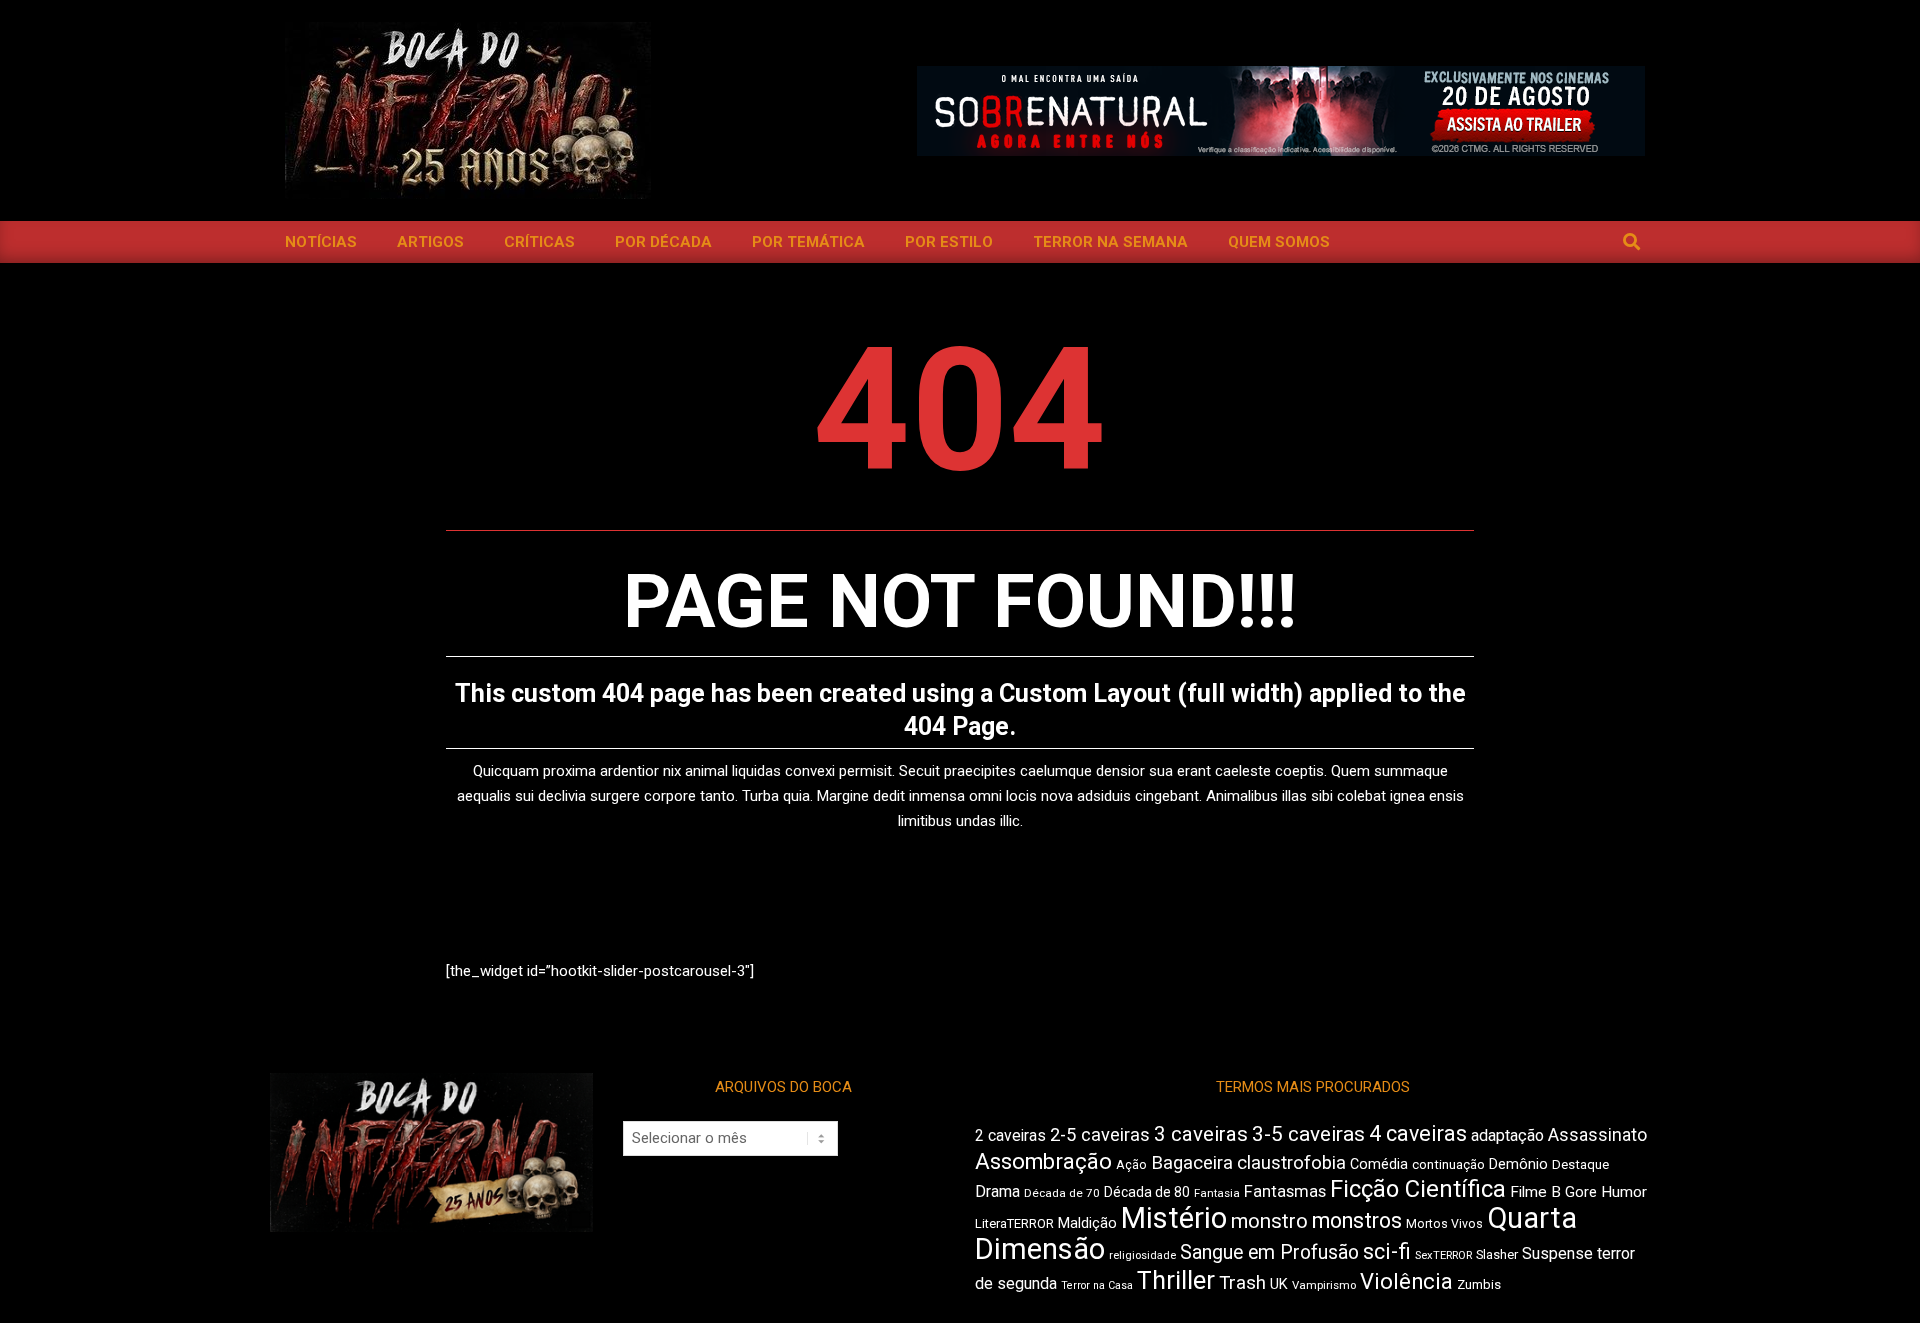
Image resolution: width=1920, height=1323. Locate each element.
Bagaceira (1192, 1163)
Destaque (1580, 1164)
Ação (1131, 1164)
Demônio (1518, 1164)
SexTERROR (1443, 1255)
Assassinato (1597, 1135)
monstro (1269, 1221)
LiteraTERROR (1014, 1223)
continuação (1448, 1164)
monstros (1357, 1220)
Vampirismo (1324, 1285)
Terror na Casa (1097, 1285)
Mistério (1174, 1218)
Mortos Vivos (1444, 1224)
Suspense (1557, 1253)
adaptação (1507, 1135)
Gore (1581, 1192)
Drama (997, 1191)
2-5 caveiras (1100, 1134)
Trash (1242, 1283)
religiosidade (1142, 1255)
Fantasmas (1285, 1191)
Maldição (1087, 1223)
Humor (1624, 1192)
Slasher (1497, 1254)
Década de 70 (1062, 1193)
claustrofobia (1291, 1163)
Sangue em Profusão (1269, 1252)
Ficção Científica (1418, 1189)
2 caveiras (1010, 1135)
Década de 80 (1147, 1192)
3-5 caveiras (1308, 1134)
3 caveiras (1201, 1134)
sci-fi (1387, 1251)
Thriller (1176, 1280)
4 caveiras (1418, 1133)
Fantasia (1217, 1193)
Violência (1406, 1281)
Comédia (1379, 1164)
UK (1279, 1284)
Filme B (1535, 1192)
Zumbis (1479, 1284)
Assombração (1043, 1161)
